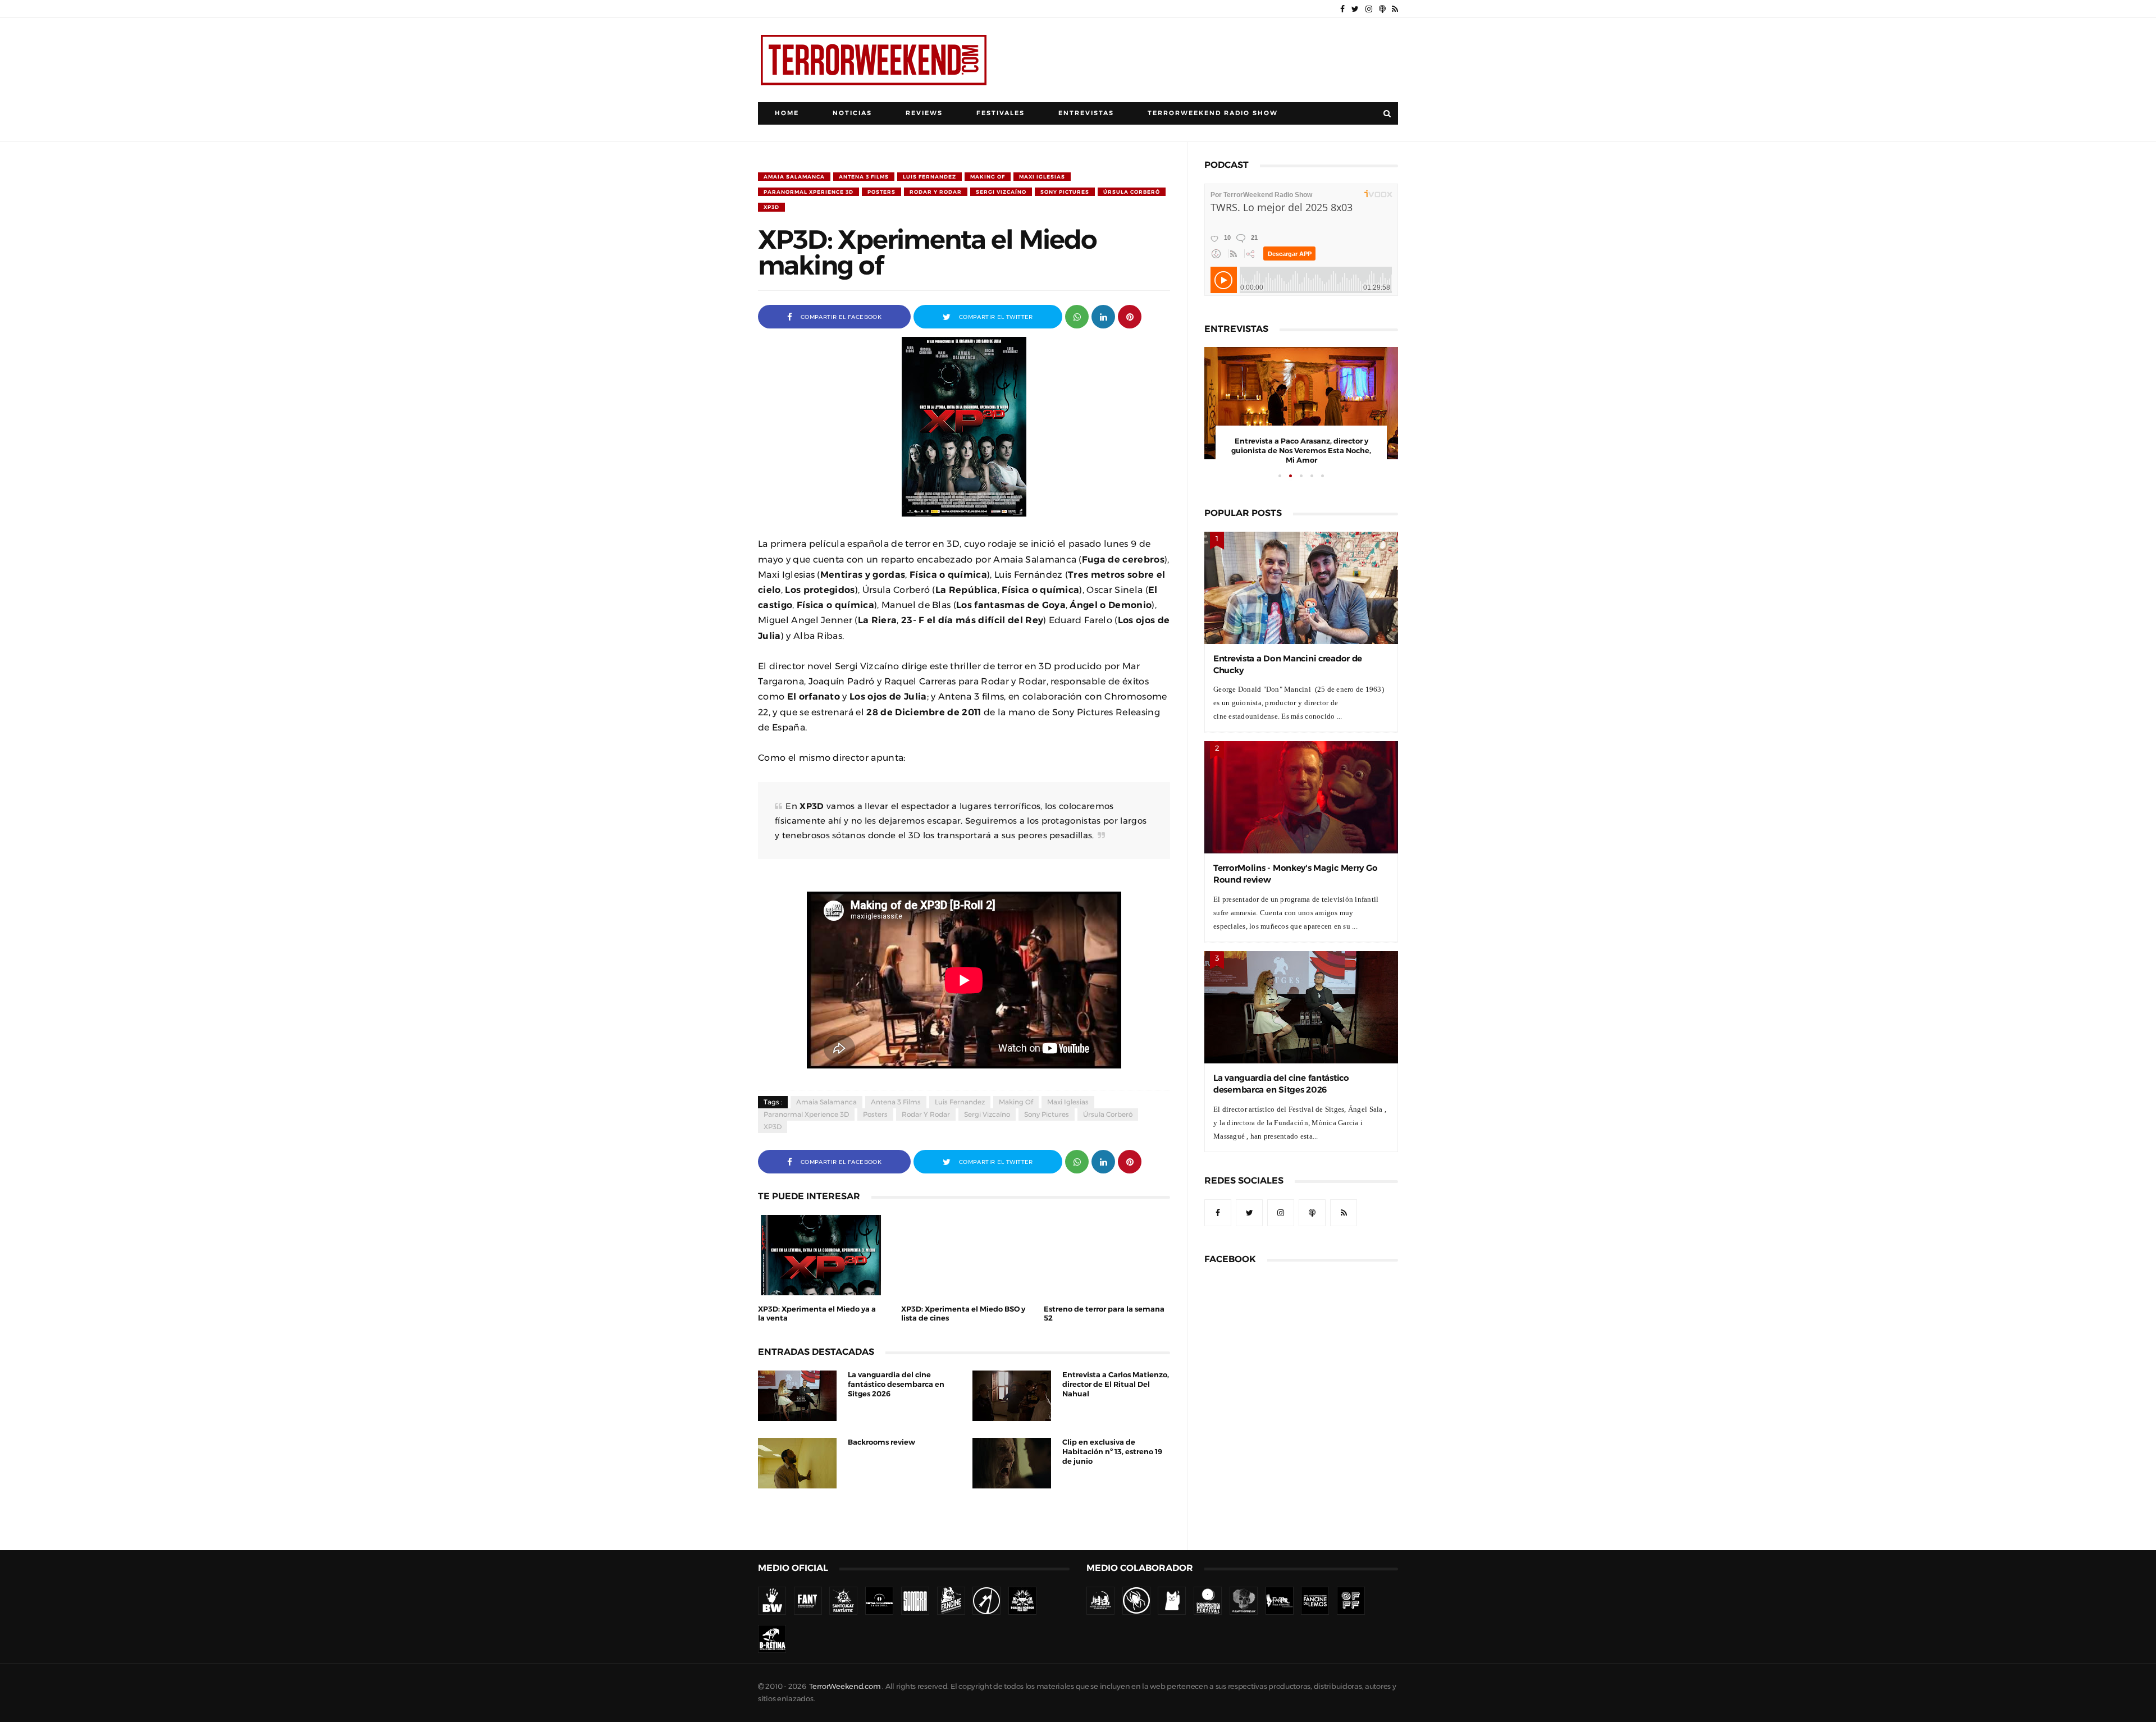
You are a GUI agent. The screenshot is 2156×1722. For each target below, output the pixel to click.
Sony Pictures (1065, 192)
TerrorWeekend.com (845, 1686)
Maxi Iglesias (1042, 177)
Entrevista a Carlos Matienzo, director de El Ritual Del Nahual (1116, 1384)
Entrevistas (1086, 113)
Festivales (1001, 113)
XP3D (771, 207)
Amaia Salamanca (794, 177)
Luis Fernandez (929, 177)
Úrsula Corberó (1132, 192)
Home (787, 113)
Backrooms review (881, 1442)
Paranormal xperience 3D (808, 192)
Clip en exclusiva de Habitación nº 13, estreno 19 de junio (1112, 1452)
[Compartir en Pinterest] (1130, 316)
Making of (988, 177)
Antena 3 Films (864, 177)
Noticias (852, 113)
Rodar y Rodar (936, 192)
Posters (881, 192)
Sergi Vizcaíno (1001, 192)
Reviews (924, 113)
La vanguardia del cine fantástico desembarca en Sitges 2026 (896, 1384)
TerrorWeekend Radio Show (1213, 113)
